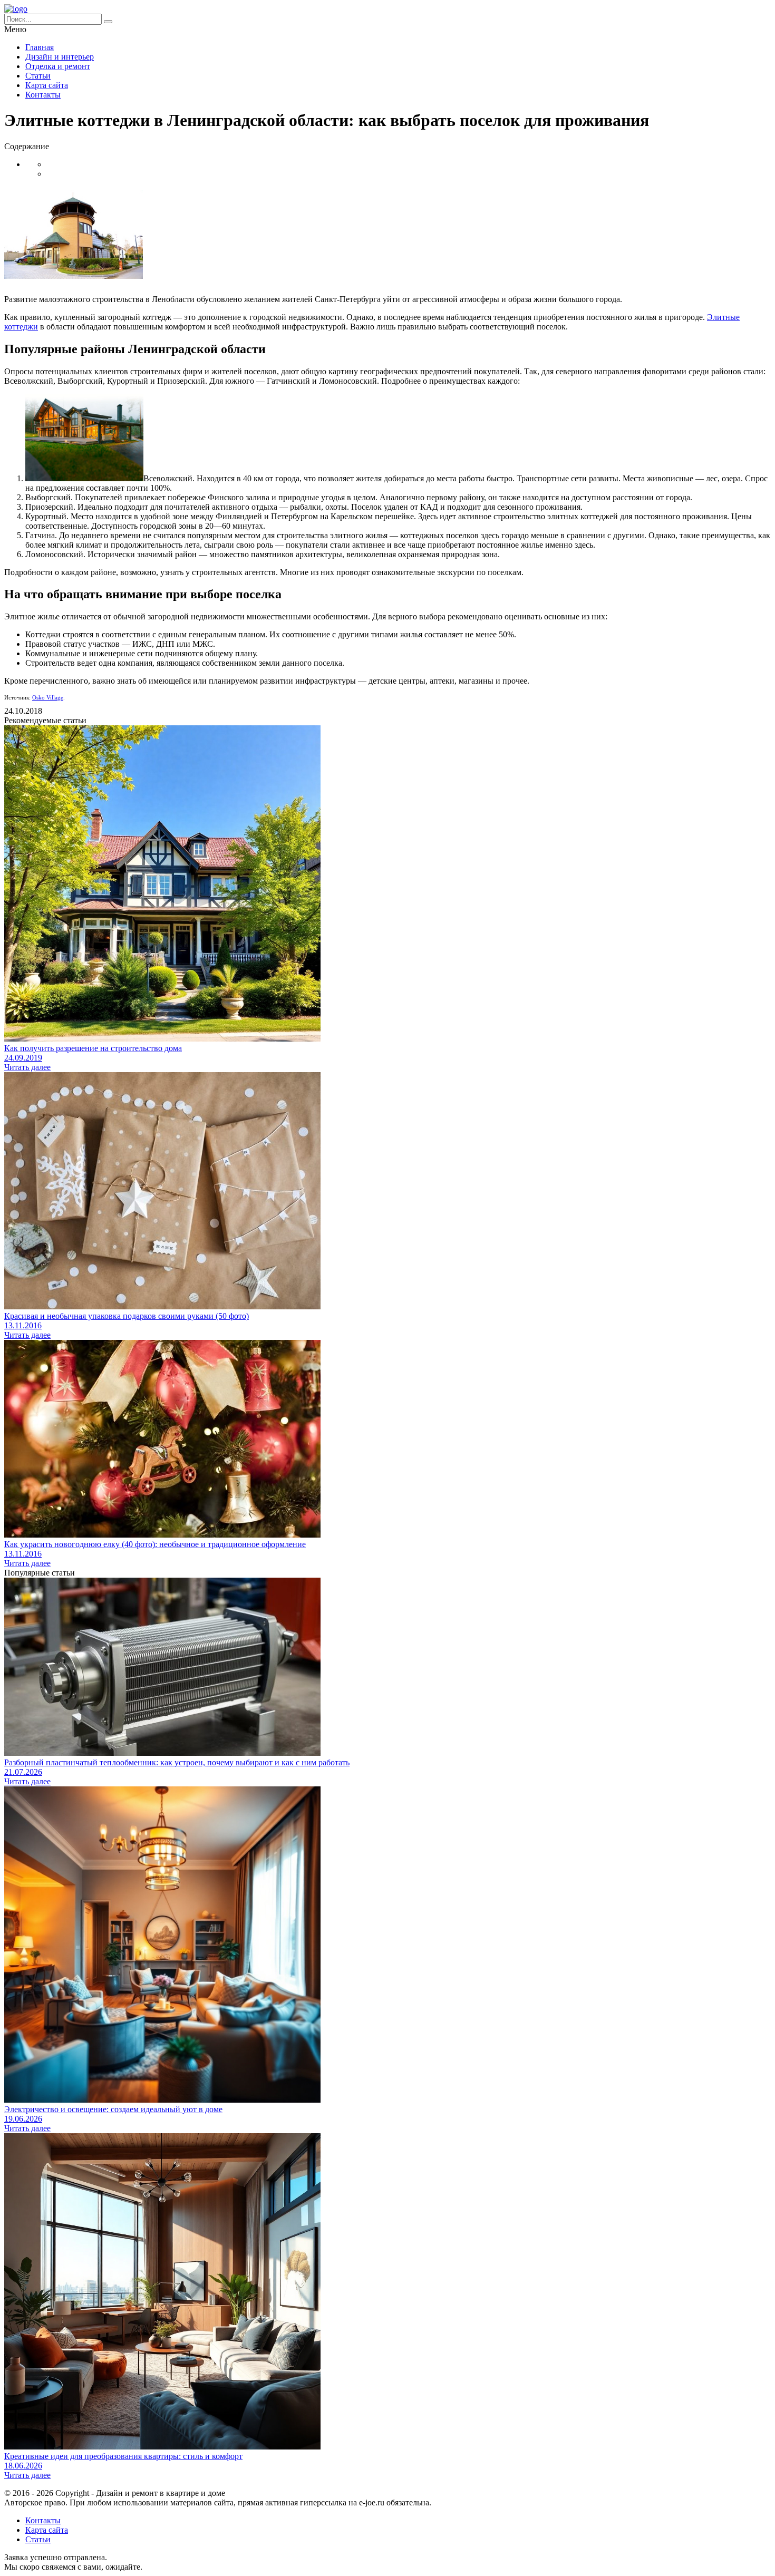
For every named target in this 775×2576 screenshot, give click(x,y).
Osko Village (48, 697)
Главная (40, 47)
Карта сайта (47, 85)
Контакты (43, 95)
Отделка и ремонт (58, 66)
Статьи (38, 76)
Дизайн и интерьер (60, 57)
